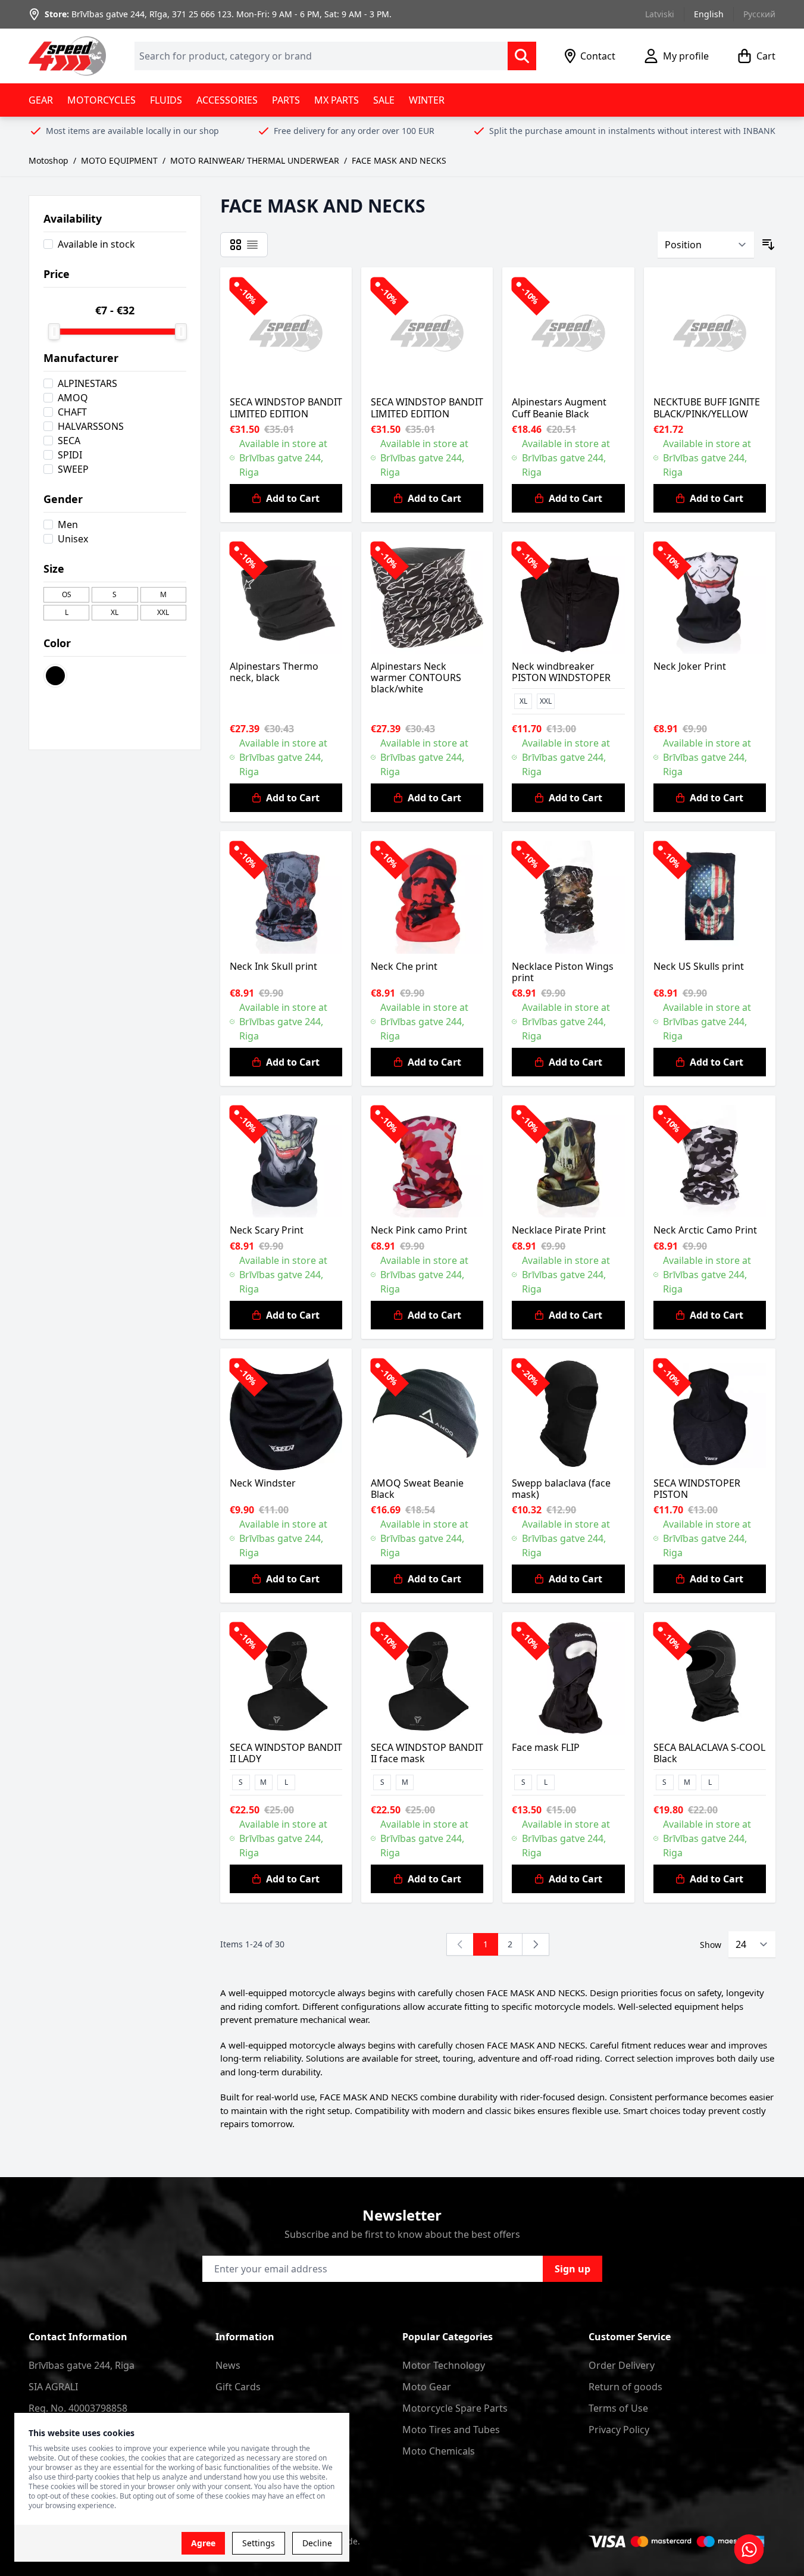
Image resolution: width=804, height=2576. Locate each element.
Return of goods (625, 2387)
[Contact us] (749, 2549)
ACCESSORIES (227, 100)
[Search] (522, 56)
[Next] (536, 1944)
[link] (460, 1944)
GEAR (41, 100)
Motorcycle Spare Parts (455, 2408)
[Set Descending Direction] (768, 245)
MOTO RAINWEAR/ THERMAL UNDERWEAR (255, 160)
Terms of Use (618, 2408)
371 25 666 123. (203, 14)
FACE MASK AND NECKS (399, 160)
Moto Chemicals (439, 2451)
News (228, 2365)
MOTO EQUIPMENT (119, 160)
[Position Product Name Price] (706, 245)
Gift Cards (238, 2387)
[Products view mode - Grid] (236, 245)
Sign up (573, 2269)
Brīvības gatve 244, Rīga (119, 14)
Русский (759, 14)
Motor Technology (444, 2365)
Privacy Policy (619, 2430)
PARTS (286, 100)
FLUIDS (166, 100)
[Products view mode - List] (252, 245)
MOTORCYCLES (101, 100)
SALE (384, 100)
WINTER (427, 100)
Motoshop (49, 160)
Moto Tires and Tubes (451, 2430)
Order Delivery (622, 2365)
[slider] (54, 332)
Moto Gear (427, 2387)
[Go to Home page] (67, 56)
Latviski (660, 14)
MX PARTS (337, 100)
